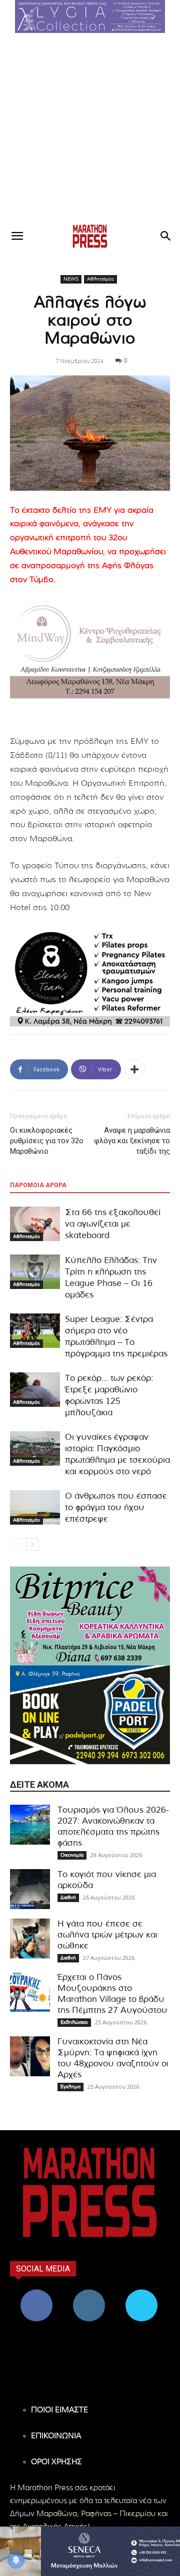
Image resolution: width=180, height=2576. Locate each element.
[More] (134, 1069)
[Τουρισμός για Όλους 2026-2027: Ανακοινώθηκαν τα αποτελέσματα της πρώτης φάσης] (30, 1825)
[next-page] (32, 1544)
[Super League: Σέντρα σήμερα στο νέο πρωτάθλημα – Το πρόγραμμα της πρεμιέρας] (35, 1331)
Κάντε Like (36, 2293)
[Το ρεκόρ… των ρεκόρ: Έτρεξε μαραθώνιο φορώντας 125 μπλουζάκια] (35, 1390)
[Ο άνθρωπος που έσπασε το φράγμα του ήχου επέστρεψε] (35, 1507)
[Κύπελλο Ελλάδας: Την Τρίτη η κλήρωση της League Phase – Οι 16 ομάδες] (35, 1272)
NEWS (71, 279)
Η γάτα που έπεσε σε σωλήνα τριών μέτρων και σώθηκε (107, 1935)
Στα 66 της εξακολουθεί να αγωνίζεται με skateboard (113, 1224)
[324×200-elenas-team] (90, 977)
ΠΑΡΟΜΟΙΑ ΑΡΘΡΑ (38, 1185)
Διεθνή (68, 1898)
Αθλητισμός (100, 279)
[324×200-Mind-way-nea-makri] (90, 649)
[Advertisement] (90, 128)
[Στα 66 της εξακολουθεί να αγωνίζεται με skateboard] (35, 1224)
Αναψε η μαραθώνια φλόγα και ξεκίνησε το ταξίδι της (132, 1141)
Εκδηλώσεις (74, 2022)
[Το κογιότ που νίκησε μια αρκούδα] (30, 1889)
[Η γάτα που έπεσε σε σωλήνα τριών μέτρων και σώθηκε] (30, 1938)
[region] (90, 16)
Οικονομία (72, 1855)
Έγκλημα (70, 2087)
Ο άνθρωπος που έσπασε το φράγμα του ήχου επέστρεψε (116, 1507)
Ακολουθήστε (89, 2293)
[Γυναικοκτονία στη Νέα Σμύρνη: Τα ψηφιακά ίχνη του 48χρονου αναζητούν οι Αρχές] (30, 2056)
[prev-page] (16, 1544)
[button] (90, 16)
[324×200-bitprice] (90, 1616)
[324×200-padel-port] (90, 1715)
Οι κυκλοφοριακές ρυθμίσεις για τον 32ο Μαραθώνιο (47, 1141)
